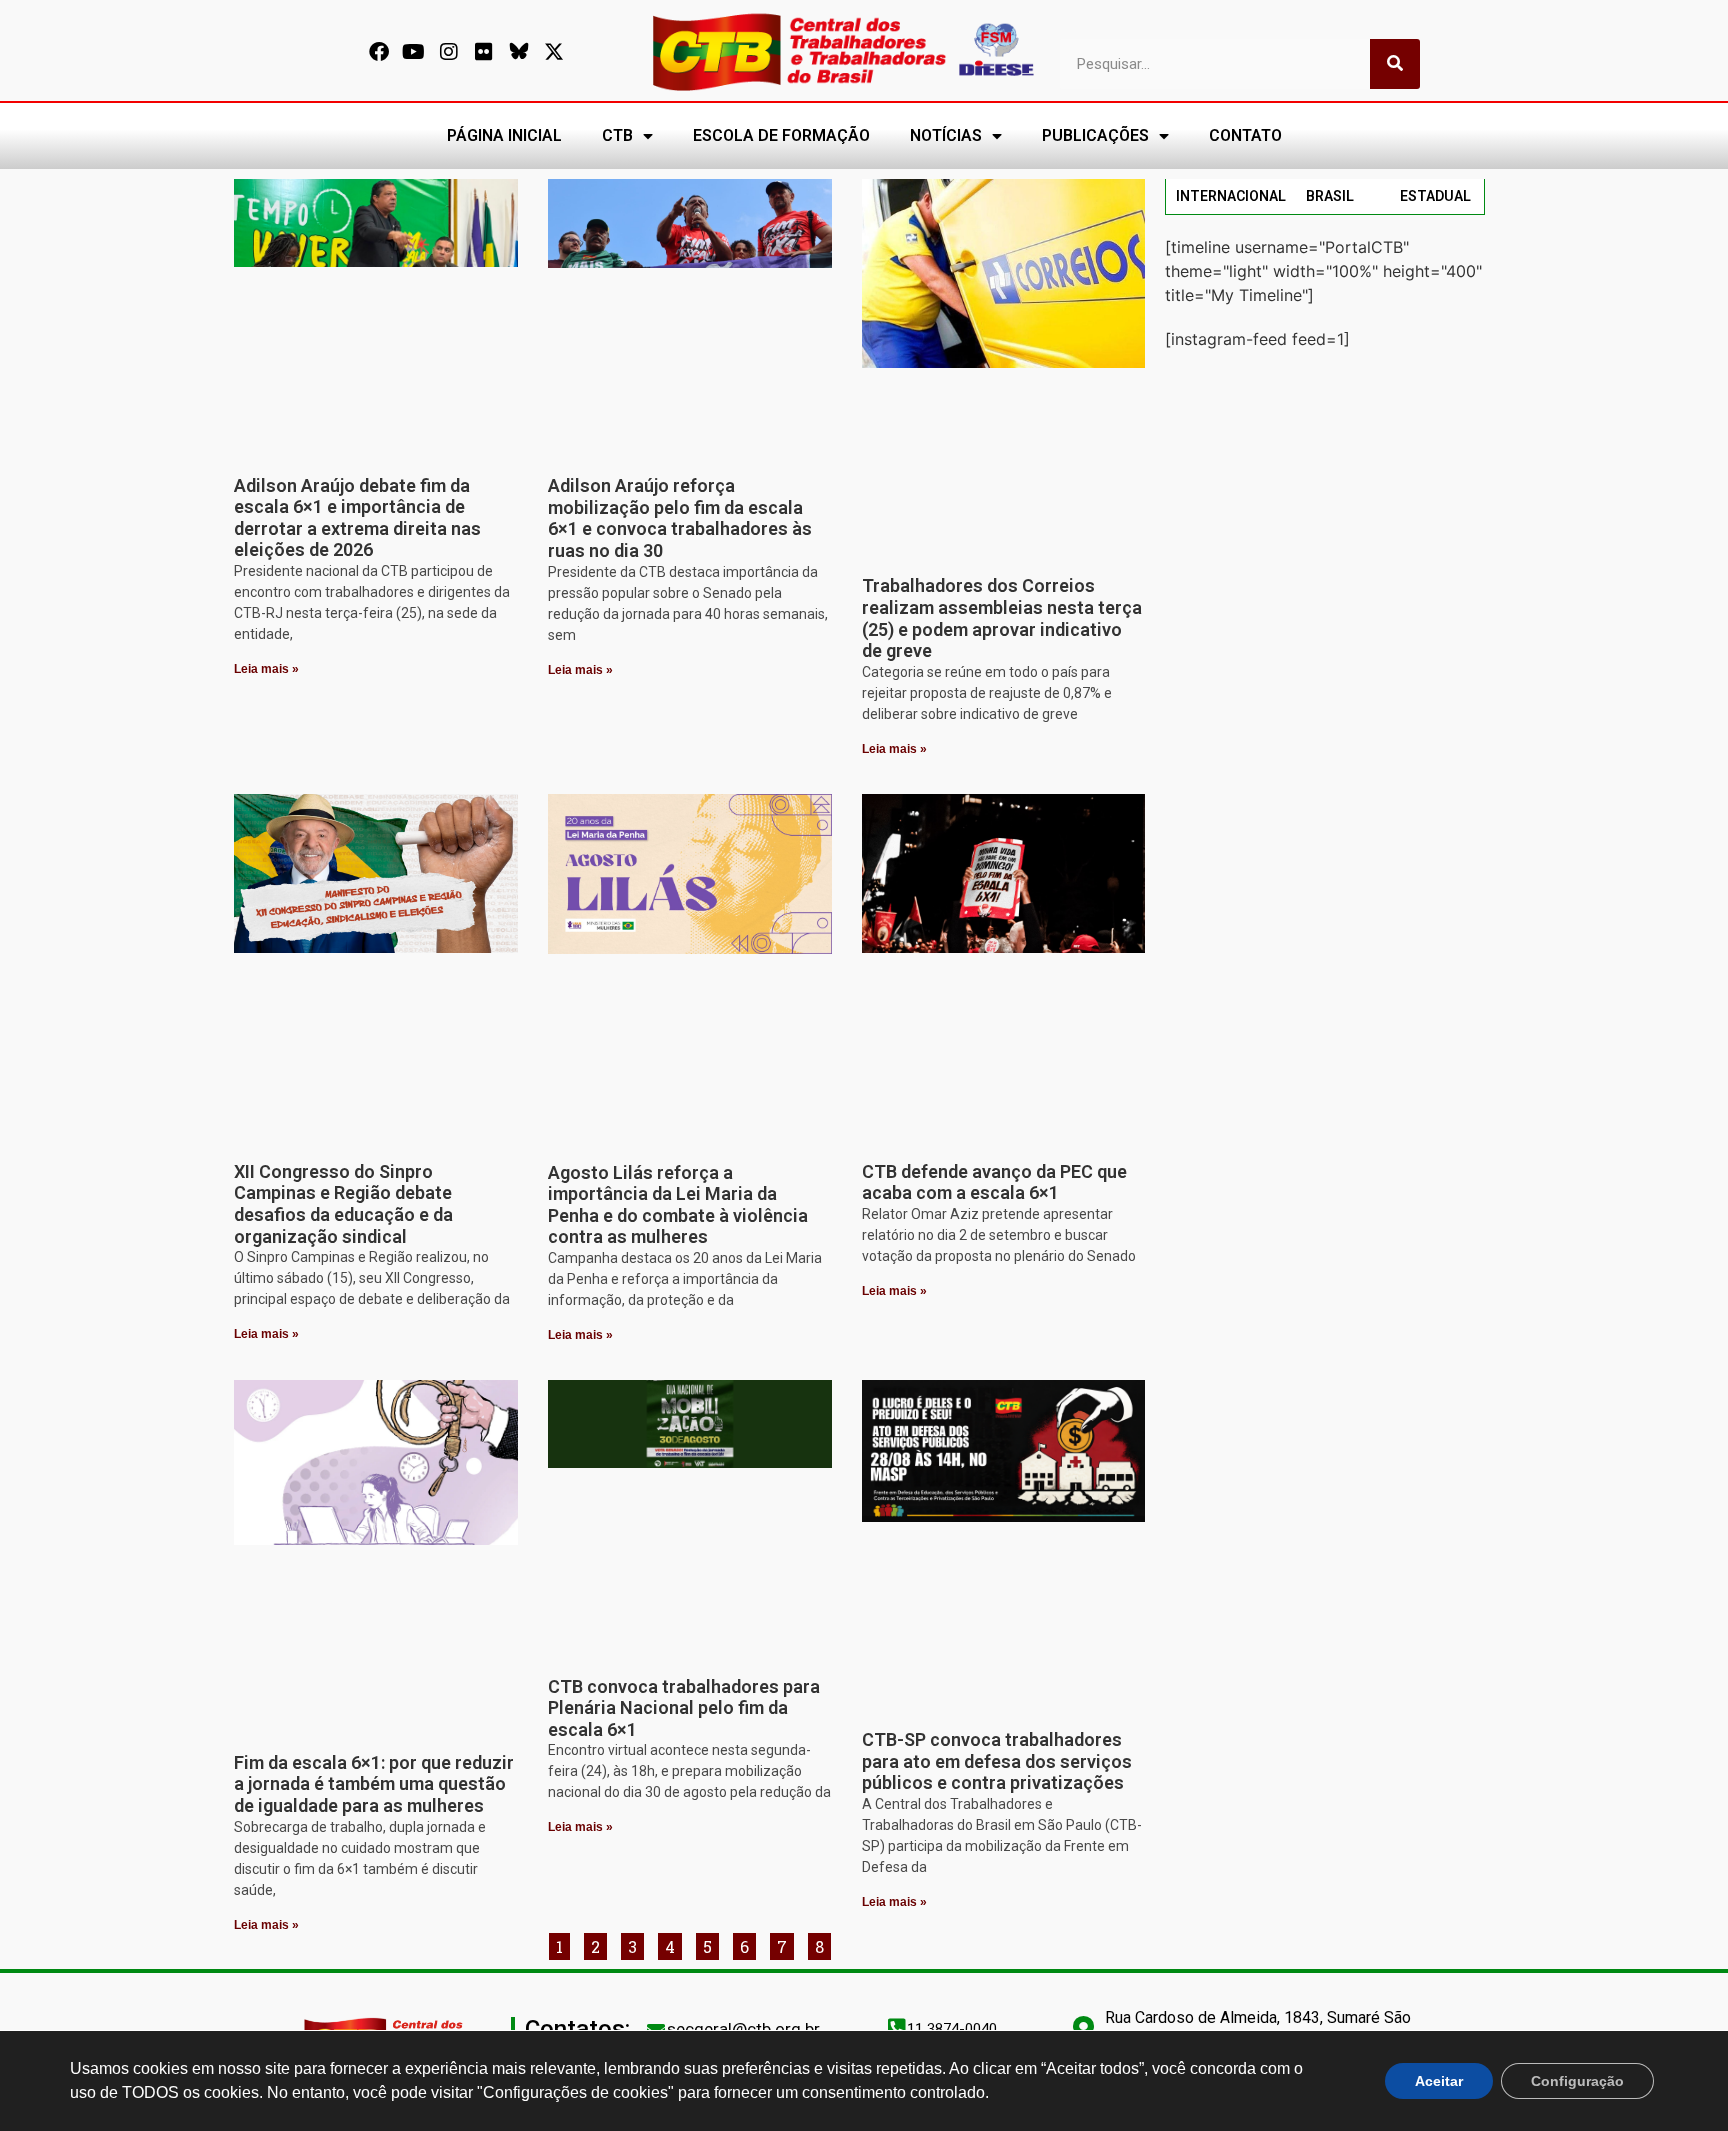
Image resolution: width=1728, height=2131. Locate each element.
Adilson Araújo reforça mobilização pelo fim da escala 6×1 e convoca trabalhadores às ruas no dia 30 (680, 518)
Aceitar (1439, 2081)
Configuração (1577, 2081)
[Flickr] (484, 52)
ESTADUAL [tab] (1435, 196)
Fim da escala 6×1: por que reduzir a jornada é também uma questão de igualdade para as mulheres (374, 1784)
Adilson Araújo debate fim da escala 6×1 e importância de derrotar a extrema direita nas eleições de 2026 (357, 518)
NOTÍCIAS (946, 135)
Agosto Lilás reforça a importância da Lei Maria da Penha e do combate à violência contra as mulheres (678, 1205)
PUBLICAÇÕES (1095, 135)
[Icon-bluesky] (519, 52)
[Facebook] (379, 52)
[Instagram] (449, 52)
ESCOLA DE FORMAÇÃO (781, 135)
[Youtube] (414, 52)
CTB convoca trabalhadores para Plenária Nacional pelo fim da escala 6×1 (684, 1708)
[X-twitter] (554, 52)
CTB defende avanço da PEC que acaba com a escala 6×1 (994, 1182)
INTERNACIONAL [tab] (1231, 196)
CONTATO (1245, 135)
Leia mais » (266, 669)
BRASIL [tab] (1330, 196)
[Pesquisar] (1395, 64)
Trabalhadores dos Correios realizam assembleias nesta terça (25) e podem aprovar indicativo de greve (1002, 618)
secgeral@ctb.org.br (743, 2029)
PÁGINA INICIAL (504, 135)
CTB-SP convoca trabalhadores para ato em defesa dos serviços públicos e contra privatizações (997, 1761)
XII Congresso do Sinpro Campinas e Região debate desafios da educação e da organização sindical (343, 1204)
